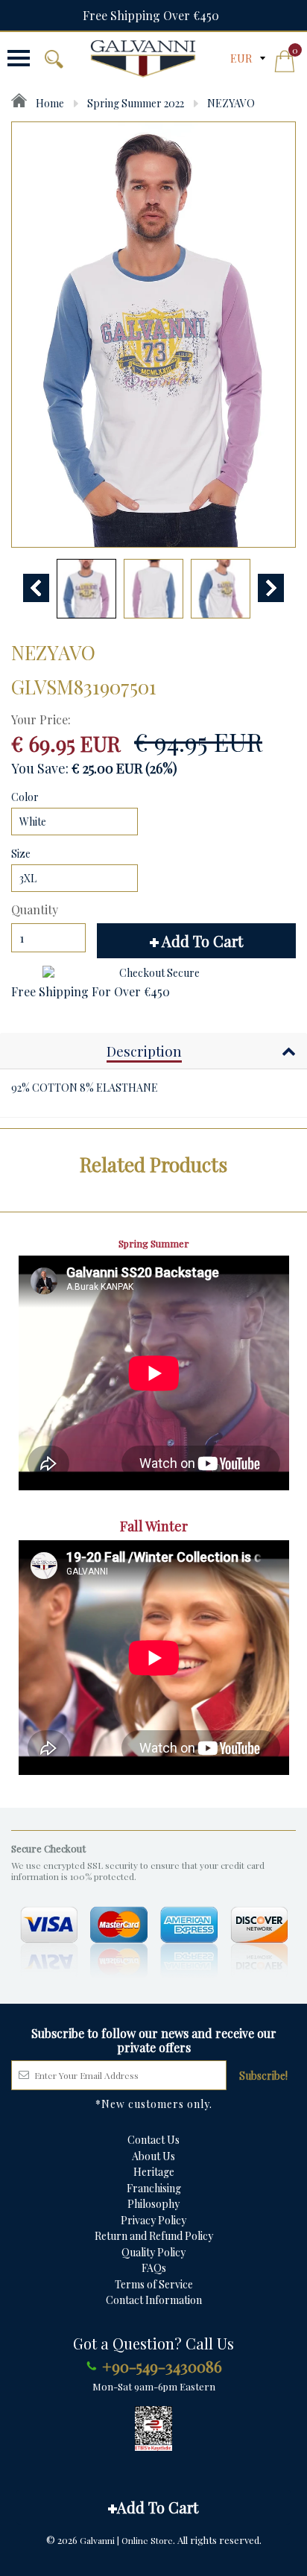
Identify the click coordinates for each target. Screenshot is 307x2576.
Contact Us (153, 2140)
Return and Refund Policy (154, 2236)
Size (21, 854)
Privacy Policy (153, 2220)
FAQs (154, 2268)
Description (144, 1051)
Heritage (154, 2172)
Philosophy (153, 2204)
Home (49, 103)
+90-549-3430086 (162, 2366)
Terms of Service (154, 2284)
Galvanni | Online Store (126, 2540)
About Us (153, 2156)
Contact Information (154, 2300)
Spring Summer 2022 (136, 103)
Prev (36, 588)
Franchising (154, 2188)
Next (271, 588)
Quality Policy (153, 2252)
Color (25, 797)
